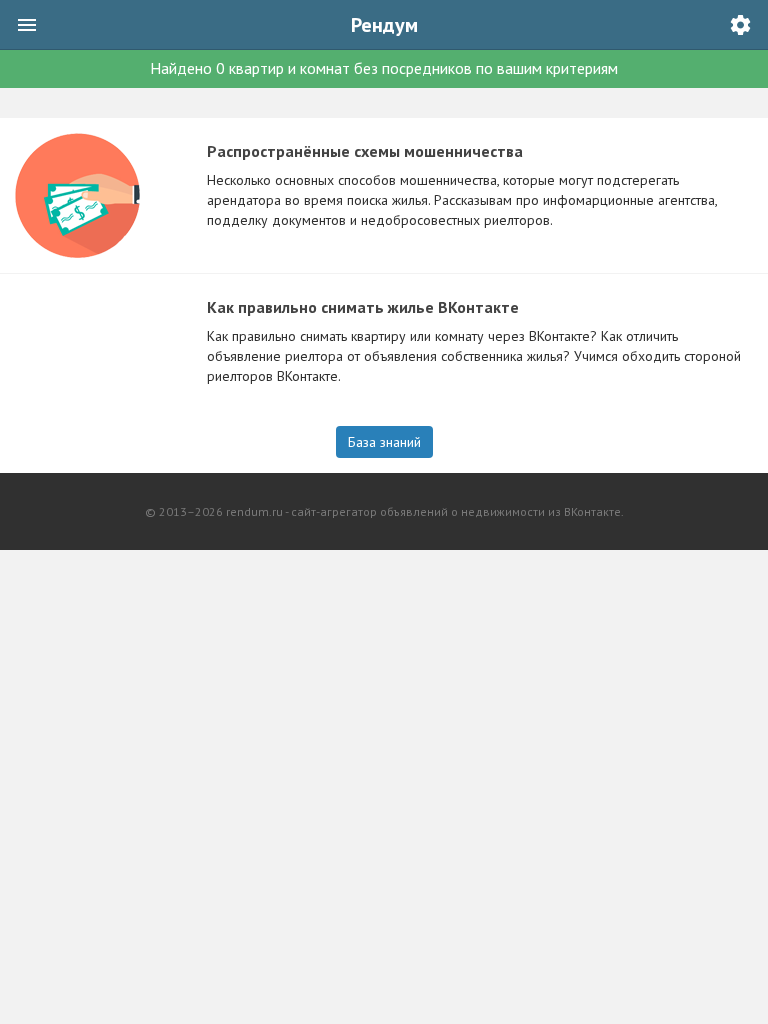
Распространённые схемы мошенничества (365, 151)
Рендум (384, 25)
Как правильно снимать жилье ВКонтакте (363, 307)
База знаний (384, 442)
